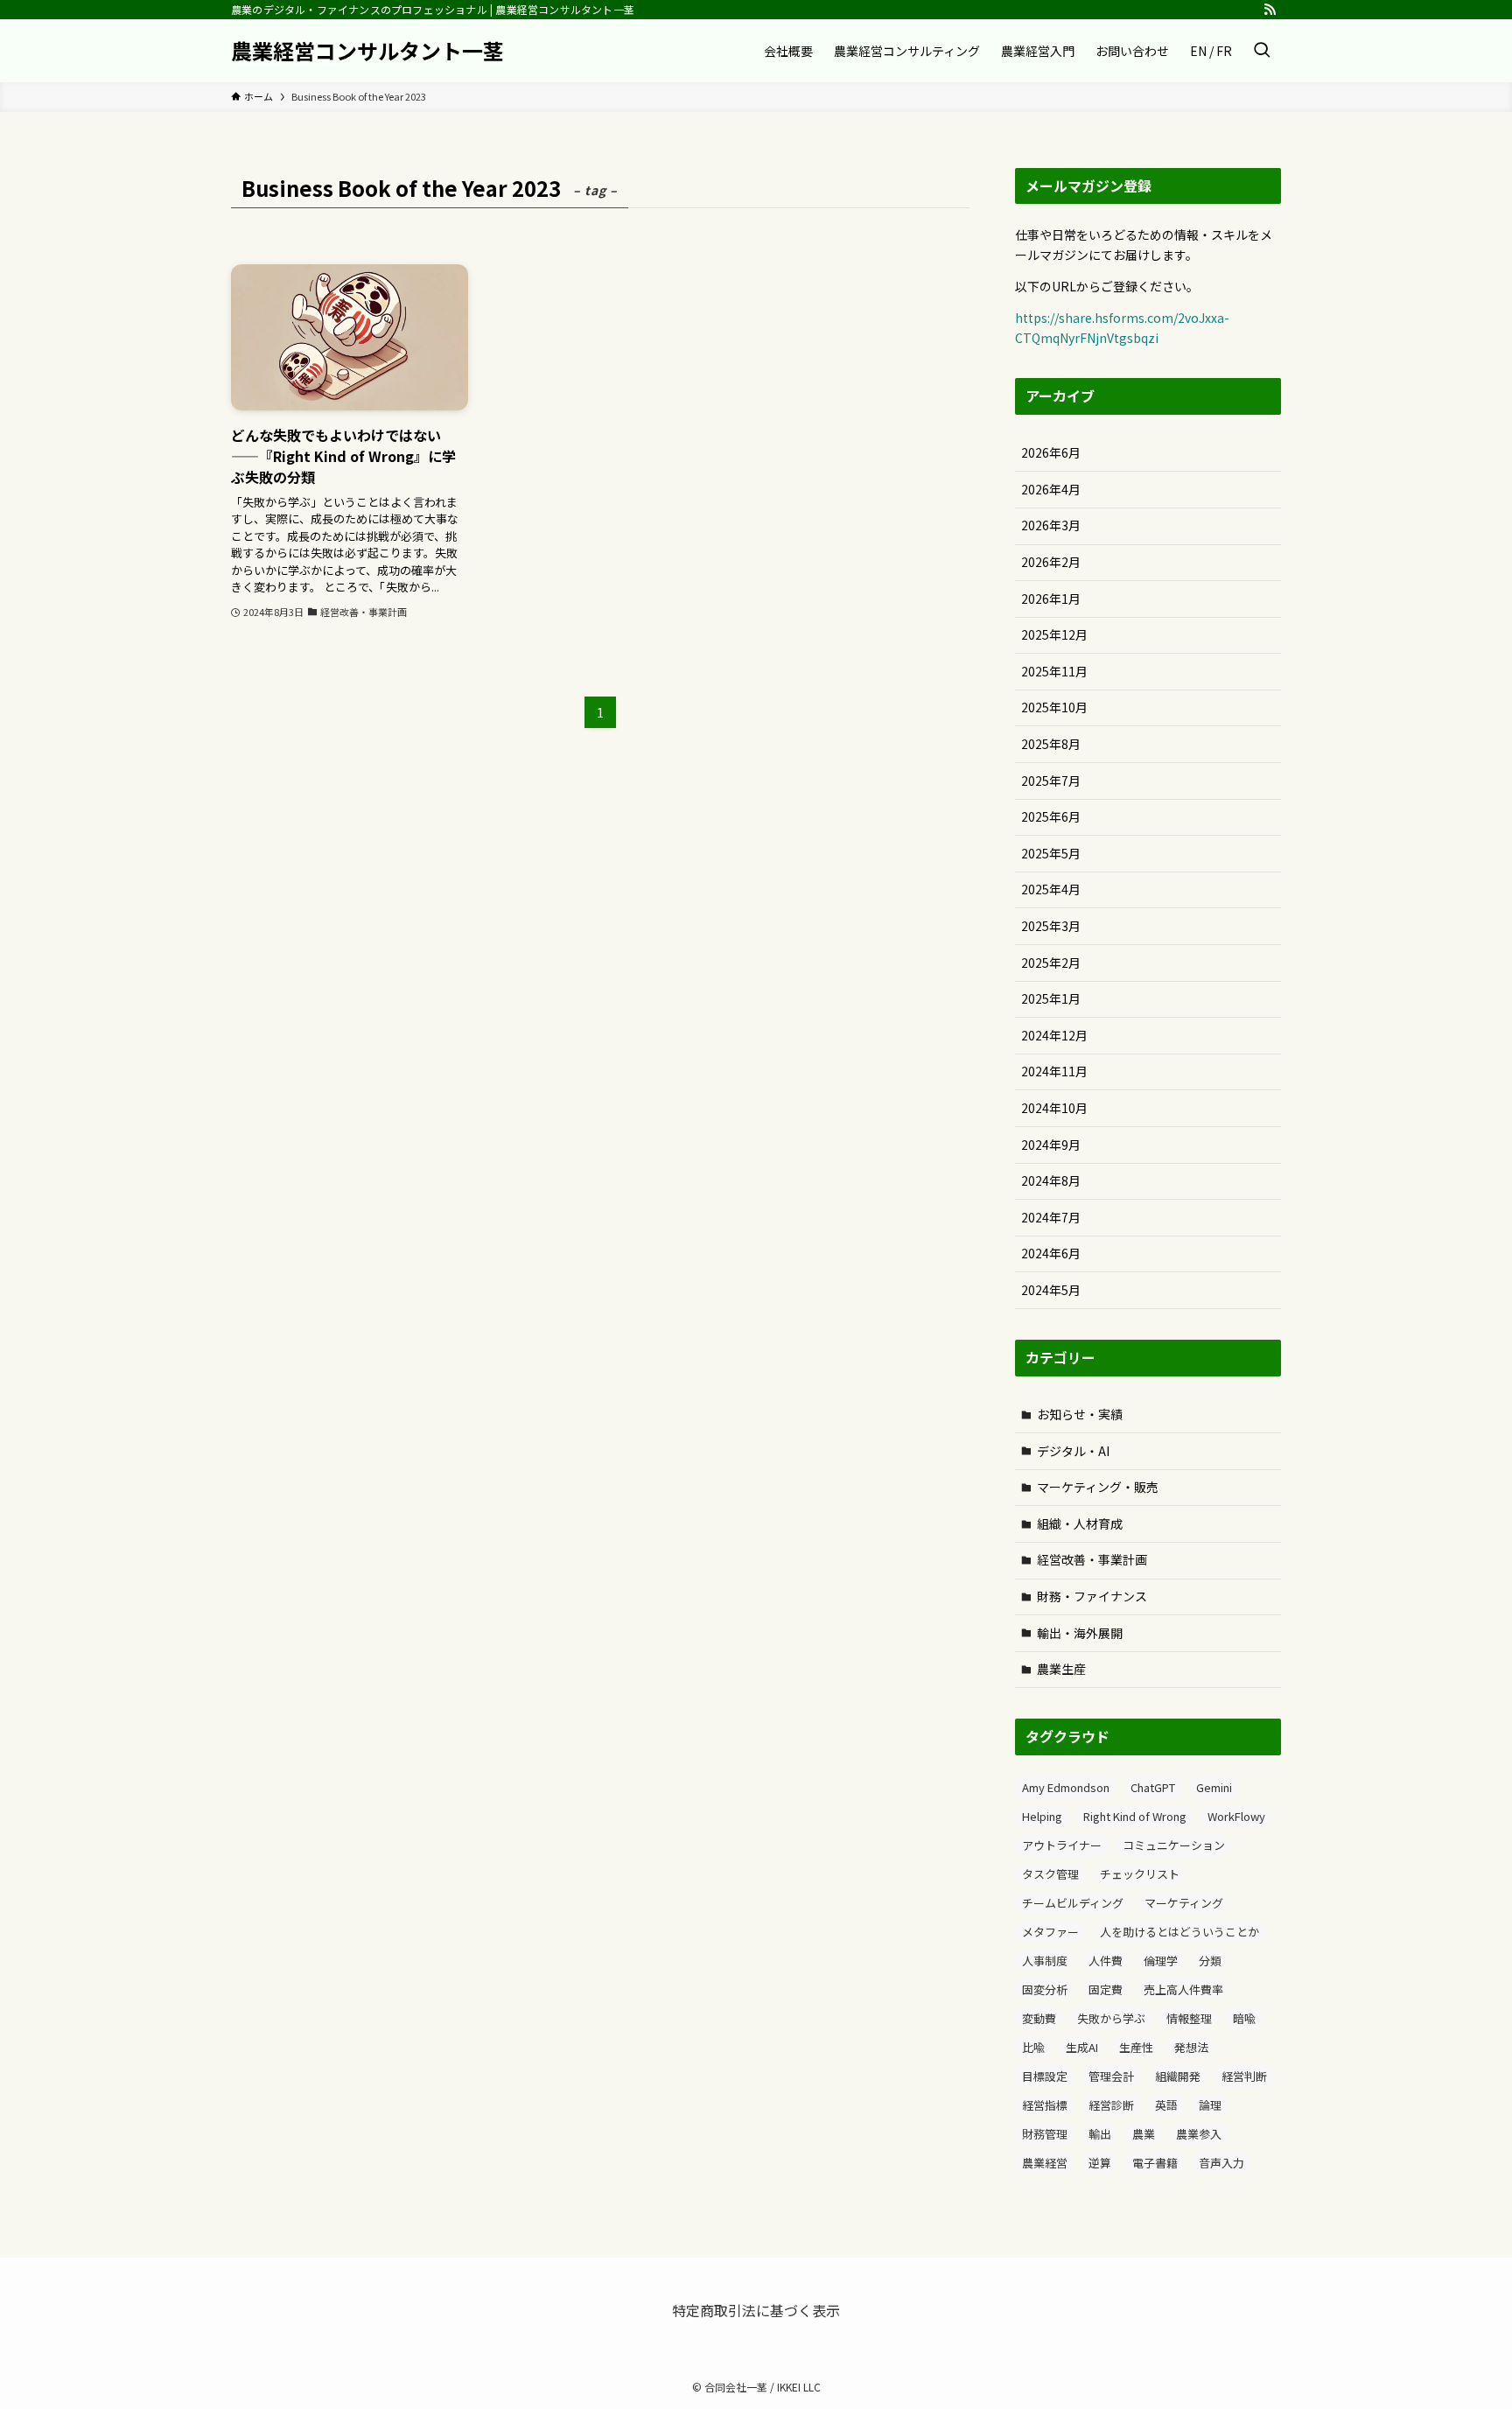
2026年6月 (1051, 452)
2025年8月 (1051, 744)
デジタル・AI (1073, 1451)
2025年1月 (1051, 998)
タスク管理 (1050, 1874)
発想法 (1191, 2047)
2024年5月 (1051, 1290)
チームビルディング (1073, 1903)
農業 (1144, 2134)
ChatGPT (1153, 1787)
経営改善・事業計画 (1092, 1559)
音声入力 (1221, 2163)
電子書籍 (1155, 2163)
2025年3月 (1051, 926)
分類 (1210, 1961)
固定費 (1106, 1989)
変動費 (1039, 2018)
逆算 (1100, 2163)
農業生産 (1061, 1669)
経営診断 (1111, 2105)
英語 (1166, 2105)
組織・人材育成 (1080, 1523)
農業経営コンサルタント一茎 (367, 51)
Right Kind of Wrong (1135, 1816)
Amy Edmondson (1066, 1787)
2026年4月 (1051, 489)
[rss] (1270, 10)
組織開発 (1178, 2076)
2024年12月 (1054, 1035)
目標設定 (1045, 2076)
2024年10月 (1054, 1108)
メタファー (1050, 1932)
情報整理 (1189, 2018)
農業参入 (1199, 2134)
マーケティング (1184, 1903)
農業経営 (1045, 2163)
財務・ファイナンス (1092, 1596)
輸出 (1100, 2134)
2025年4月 (1051, 889)
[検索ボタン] (1262, 51)
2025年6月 (1051, 816)
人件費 (1106, 1961)
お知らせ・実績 (1080, 1414)
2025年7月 (1051, 781)
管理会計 (1111, 2076)
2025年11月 (1054, 671)
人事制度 (1045, 1961)
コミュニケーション (1174, 1845)
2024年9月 (1051, 1145)
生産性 (1136, 2047)
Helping (1042, 1816)
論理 (1210, 2105)
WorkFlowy (1236, 1816)
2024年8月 (1051, 1180)
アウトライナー (1062, 1845)
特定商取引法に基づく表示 (756, 2310)
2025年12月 (1054, 634)
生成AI (1082, 2047)
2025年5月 (1051, 853)
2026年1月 (1051, 599)
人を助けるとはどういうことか (1179, 1932)
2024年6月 (1051, 1253)
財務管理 (1045, 2134)
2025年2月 (1051, 963)
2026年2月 (1051, 562)
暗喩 (1244, 2018)
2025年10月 (1054, 707)
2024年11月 (1054, 1071)
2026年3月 (1051, 525)
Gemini (1214, 1787)
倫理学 (1161, 1961)
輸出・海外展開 (1080, 1633)
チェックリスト (1140, 1874)
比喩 (1033, 2047)
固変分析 (1045, 1989)
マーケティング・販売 (1098, 1487)
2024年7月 (1051, 1217)
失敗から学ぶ (1111, 2018)
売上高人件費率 (1183, 1989)
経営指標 (1045, 2105)
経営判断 (1244, 2076)
